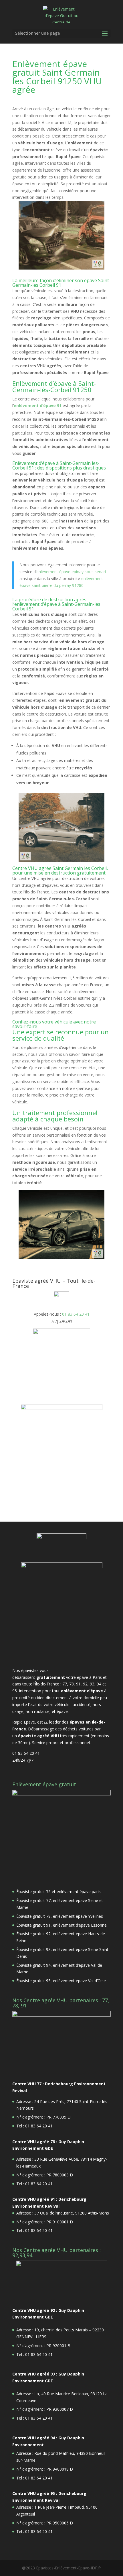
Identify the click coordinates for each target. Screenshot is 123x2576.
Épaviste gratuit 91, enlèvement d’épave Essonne (61, 1925)
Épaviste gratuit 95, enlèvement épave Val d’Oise (61, 1981)
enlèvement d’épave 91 (38, 405)
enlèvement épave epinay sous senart (71, 572)
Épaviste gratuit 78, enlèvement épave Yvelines (60, 1916)
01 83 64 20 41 (76, 1314)
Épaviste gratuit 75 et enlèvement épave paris (58, 1892)
